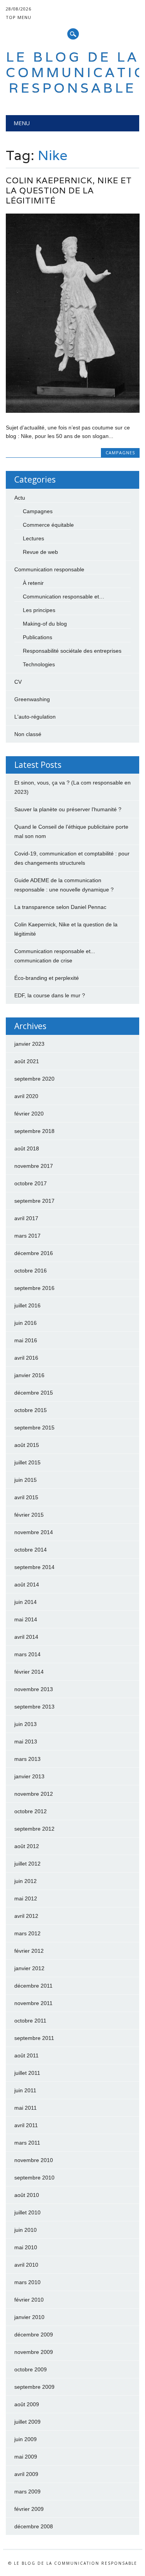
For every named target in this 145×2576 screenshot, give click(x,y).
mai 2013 (26, 1741)
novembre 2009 (34, 2352)
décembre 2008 (34, 2526)
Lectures (33, 538)
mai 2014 (26, 1619)
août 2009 (27, 2404)
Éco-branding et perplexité (47, 978)
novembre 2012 (34, 1794)
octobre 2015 (31, 1410)
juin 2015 (26, 1480)
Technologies (39, 664)
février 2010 (29, 2300)
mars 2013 (27, 1759)
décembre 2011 (33, 1986)
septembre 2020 (34, 1079)
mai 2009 (26, 2457)
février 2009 (29, 2509)
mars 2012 (27, 1933)
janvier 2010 (29, 2317)
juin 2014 (26, 1602)
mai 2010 (26, 2247)
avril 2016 (26, 1358)
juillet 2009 (27, 2422)
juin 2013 (26, 1724)
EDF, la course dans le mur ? (50, 995)
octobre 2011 (30, 2021)
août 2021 (27, 1061)
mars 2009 (27, 2492)
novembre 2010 (34, 2160)
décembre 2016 (34, 1253)
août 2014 (27, 1585)
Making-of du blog (45, 624)
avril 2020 (26, 1096)
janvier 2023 (29, 1044)
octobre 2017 (31, 1183)
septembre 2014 (34, 1567)
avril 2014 (26, 1637)
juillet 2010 (27, 2212)
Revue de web (40, 552)
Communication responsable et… (64, 597)
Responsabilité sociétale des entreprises (72, 651)
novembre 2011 (33, 2003)
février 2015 (29, 1515)
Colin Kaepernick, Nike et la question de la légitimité (69, 191)
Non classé (28, 734)
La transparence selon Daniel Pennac (60, 907)
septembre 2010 (34, 2178)
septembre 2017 (34, 1201)
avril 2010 (26, 2265)
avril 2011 (26, 2125)
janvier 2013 (29, 1776)
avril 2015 (26, 1497)
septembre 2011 (34, 2038)
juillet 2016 (27, 1305)
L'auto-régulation (35, 717)
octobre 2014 (31, 1550)
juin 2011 (25, 2090)
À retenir (33, 583)
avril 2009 (26, 2474)
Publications (38, 637)
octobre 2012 (31, 1811)
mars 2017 (27, 1236)
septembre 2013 (34, 1707)
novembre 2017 (34, 1166)
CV (18, 682)
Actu (20, 498)
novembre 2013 (34, 1689)
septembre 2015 (34, 1428)
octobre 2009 (31, 2369)
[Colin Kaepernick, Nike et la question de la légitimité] (72, 411)
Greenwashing (32, 699)
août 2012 (27, 1846)
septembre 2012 (34, 1829)
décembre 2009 (34, 2335)
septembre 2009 (34, 2387)
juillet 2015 (27, 1462)
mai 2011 (26, 2108)
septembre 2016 (34, 1288)
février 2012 (29, 1951)
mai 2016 (26, 1340)
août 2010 (27, 2195)
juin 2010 (26, 2230)
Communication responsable (49, 569)
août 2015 (27, 1445)
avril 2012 (26, 1916)
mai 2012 (26, 1898)
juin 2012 (26, 1881)
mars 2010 (27, 2282)
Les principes (39, 610)
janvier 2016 (29, 1375)
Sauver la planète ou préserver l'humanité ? (68, 809)
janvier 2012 (29, 1968)
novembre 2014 (34, 1532)
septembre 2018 (34, 1131)
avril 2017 (26, 1218)
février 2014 (29, 1672)
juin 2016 (26, 1323)
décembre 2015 (34, 1393)
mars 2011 (27, 2143)
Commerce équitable (48, 525)
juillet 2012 (27, 1864)
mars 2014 (27, 1654)
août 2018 (27, 1148)
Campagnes (120, 453)
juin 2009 (26, 2439)
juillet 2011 (27, 2073)
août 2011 (26, 2055)
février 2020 (29, 1114)
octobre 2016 (31, 1271)
